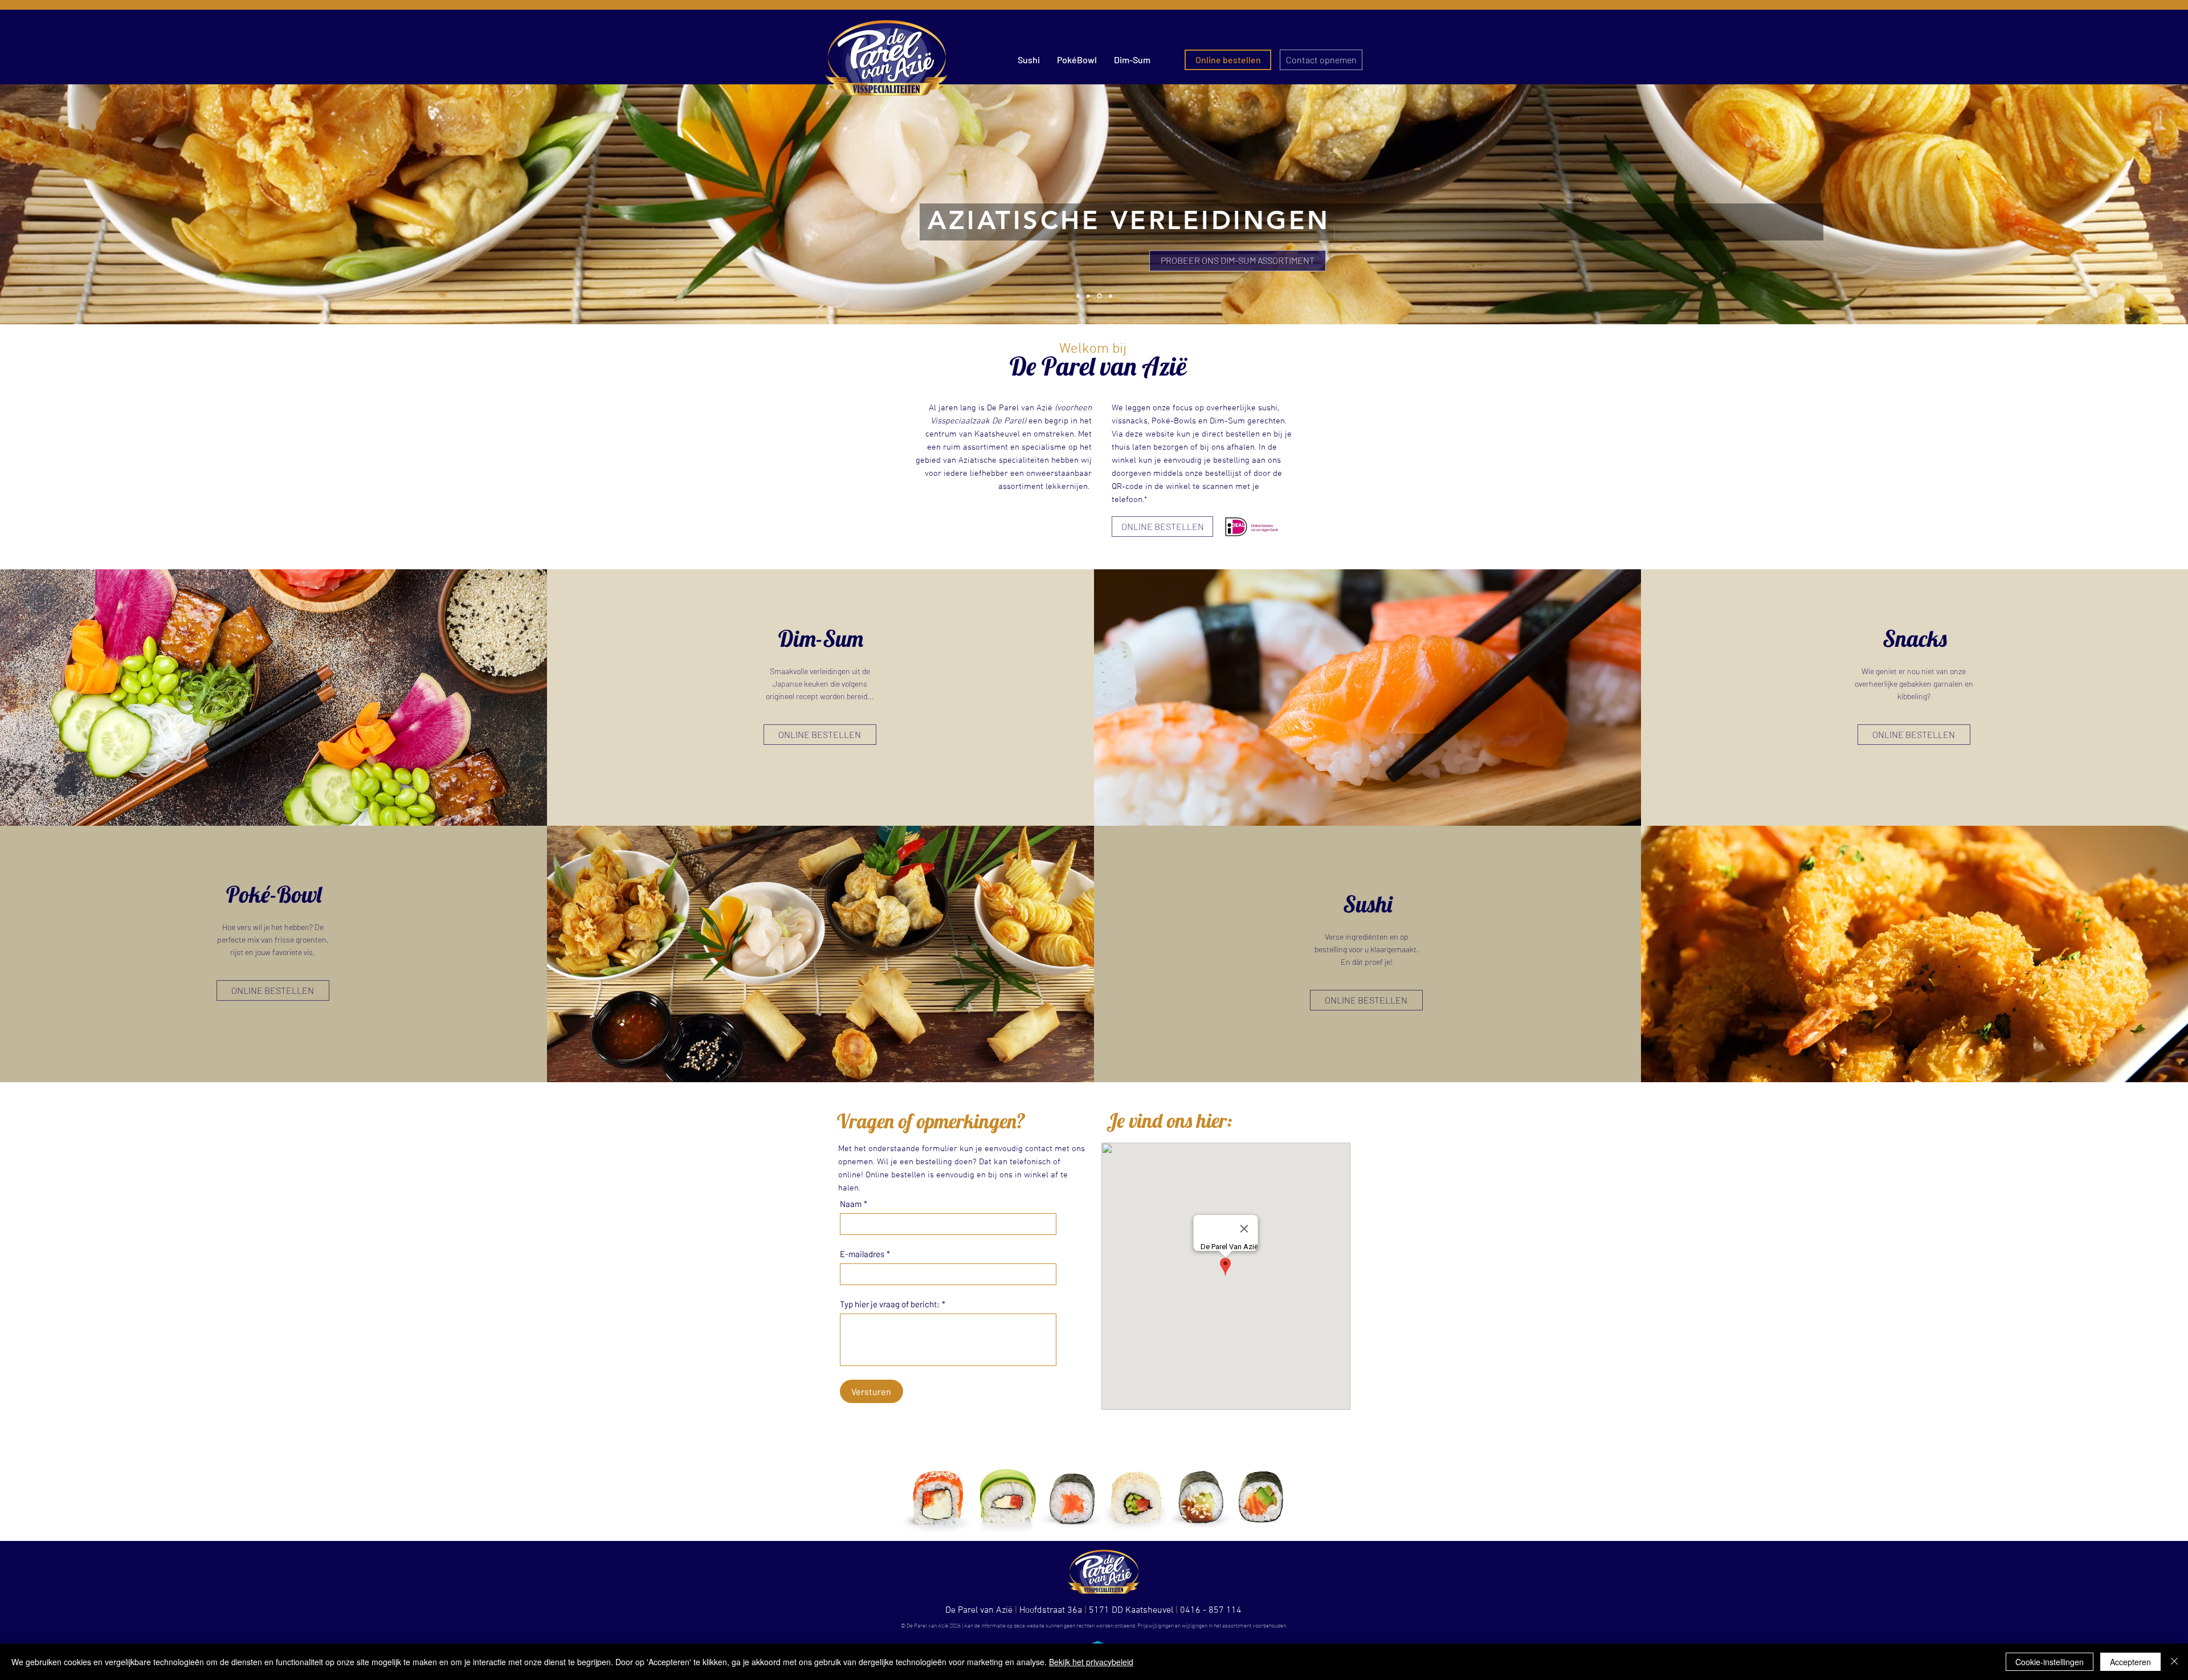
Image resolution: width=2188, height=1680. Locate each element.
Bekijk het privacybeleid (1091, 1662)
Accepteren (2130, 1662)
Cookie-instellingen (2050, 1662)
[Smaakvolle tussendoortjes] (1110, 296)
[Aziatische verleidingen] (1099, 296)
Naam (854, 1204)
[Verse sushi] (1088, 296)
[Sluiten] (2174, 1662)
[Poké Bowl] (1078, 296)
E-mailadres (865, 1254)
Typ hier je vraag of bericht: (893, 1304)
